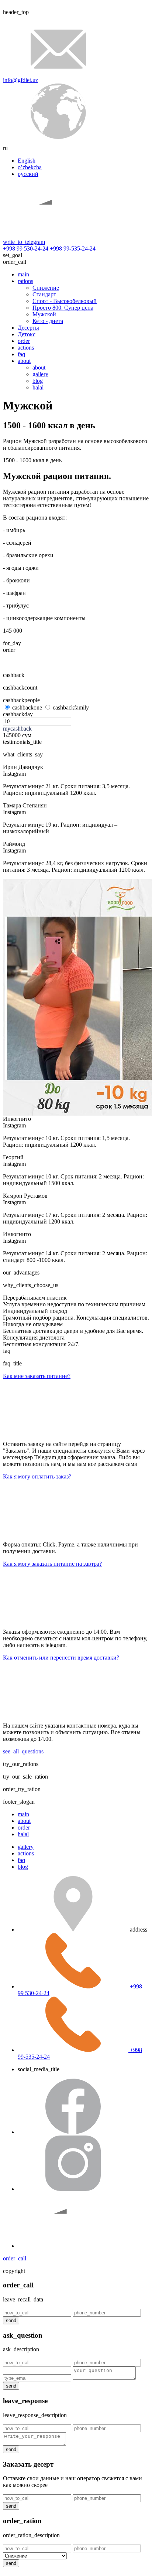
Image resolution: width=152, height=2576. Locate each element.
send (11, 2320)
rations (25, 281)
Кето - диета (48, 321)
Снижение (46, 288)
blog (38, 381)
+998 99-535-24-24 (73, 249)
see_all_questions (23, 1751)
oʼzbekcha (30, 167)
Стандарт (44, 294)
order (24, 341)
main (23, 274)
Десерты (28, 328)
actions (26, 348)
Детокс (27, 334)
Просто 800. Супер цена (63, 308)
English (27, 161)
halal (38, 387)
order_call (15, 2258)
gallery (40, 374)
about (24, 361)
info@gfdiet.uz (20, 80)
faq (21, 354)
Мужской (44, 314)
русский (28, 174)
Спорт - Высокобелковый (65, 301)
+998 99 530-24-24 (26, 249)
